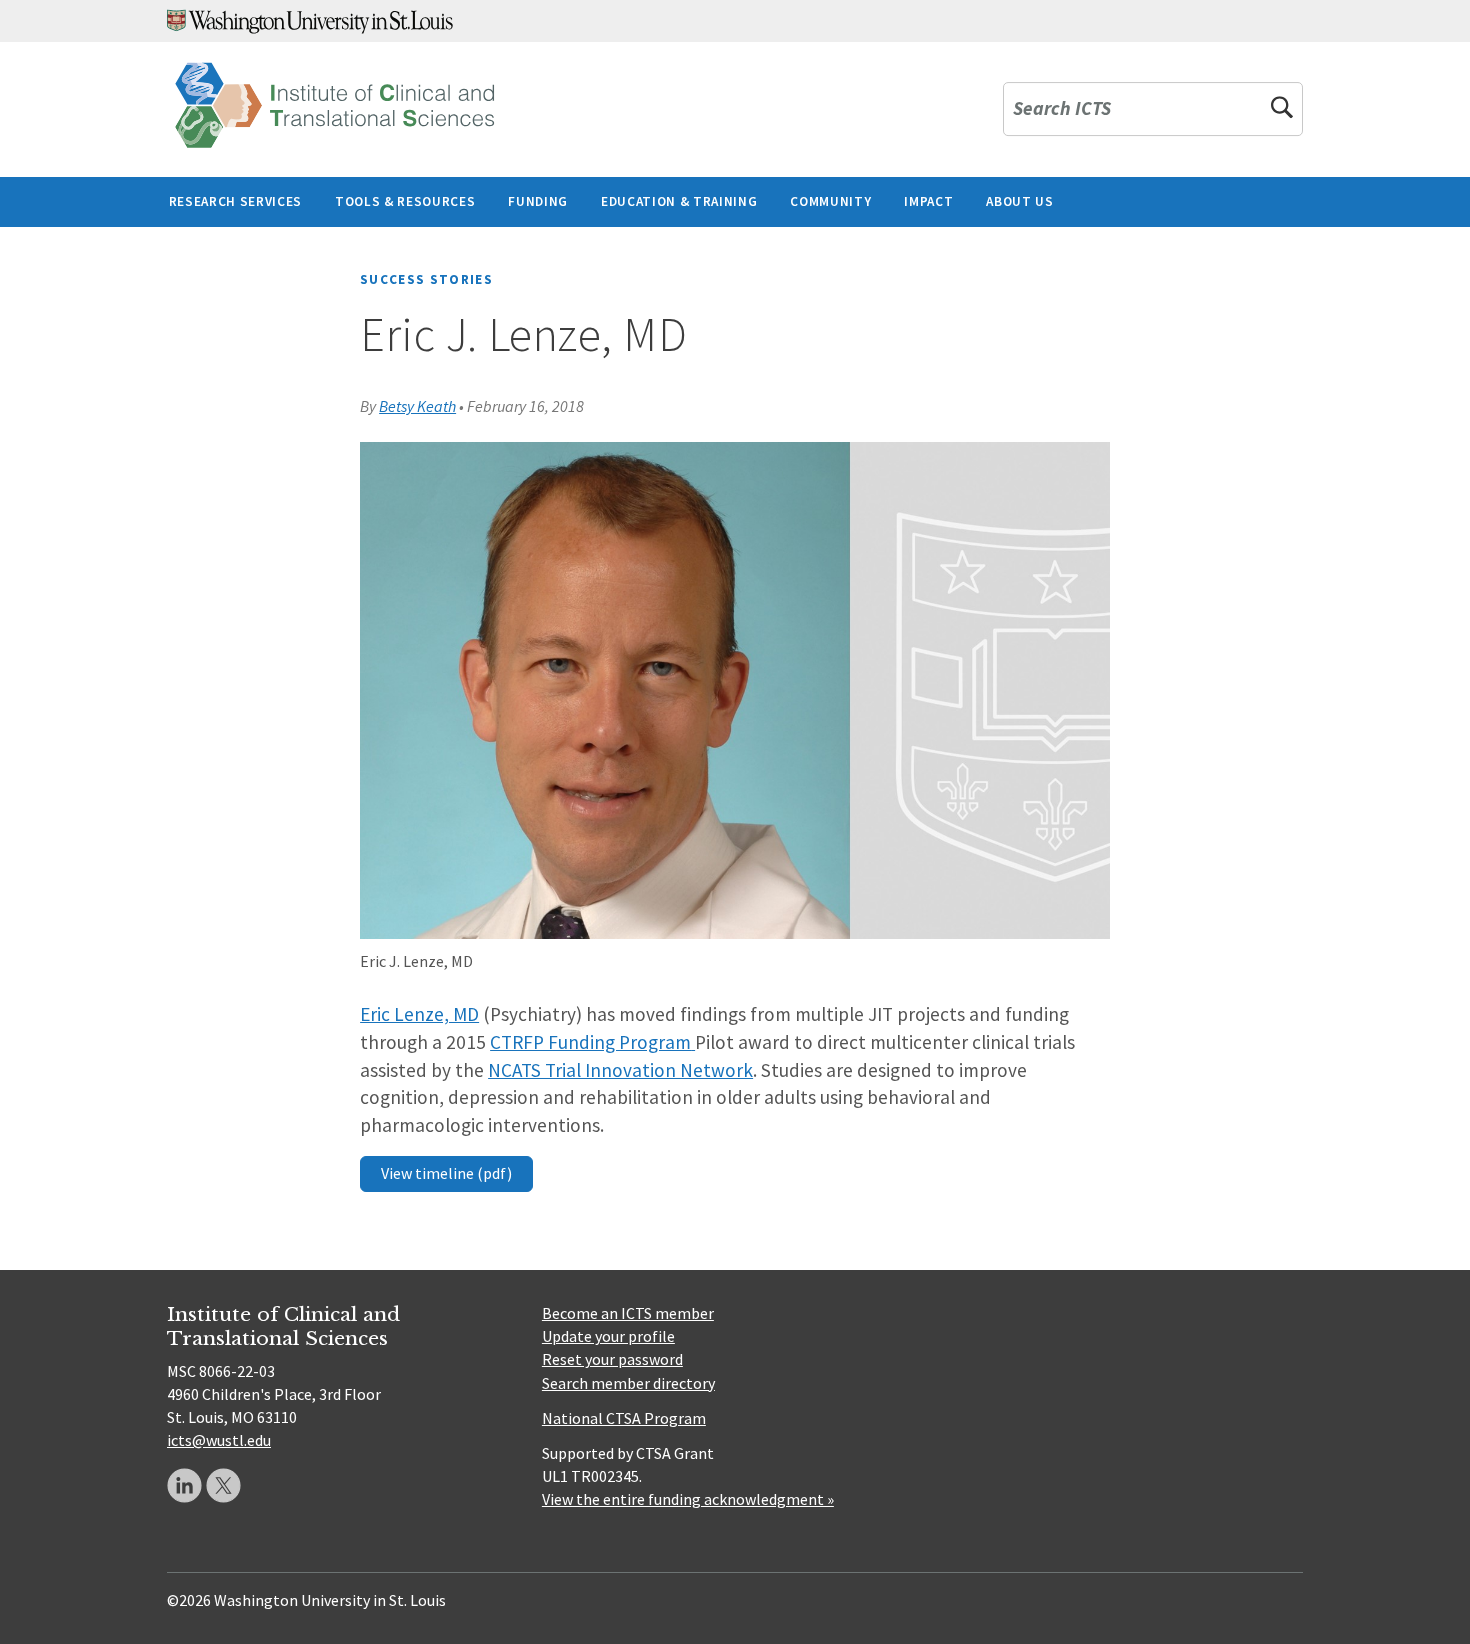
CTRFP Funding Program (590, 1042)
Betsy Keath (417, 406)
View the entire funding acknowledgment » (688, 1499)
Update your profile (608, 1336)
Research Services (235, 201)
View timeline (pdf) (446, 1173)
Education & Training (679, 201)
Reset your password (612, 1359)
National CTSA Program (624, 1418)
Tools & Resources (405, 201)
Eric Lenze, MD (419, 1014)
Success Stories (426, 279)
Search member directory (628, 1383)
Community (830, 201)
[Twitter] (223, 1485)
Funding (538, 201)
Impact (928, 201)
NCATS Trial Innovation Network (620, 1070)
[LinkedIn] (184, 1485)
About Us (1019, 201)
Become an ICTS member (628, 1313)
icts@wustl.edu (219, 1440)
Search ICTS (1062, 109)
